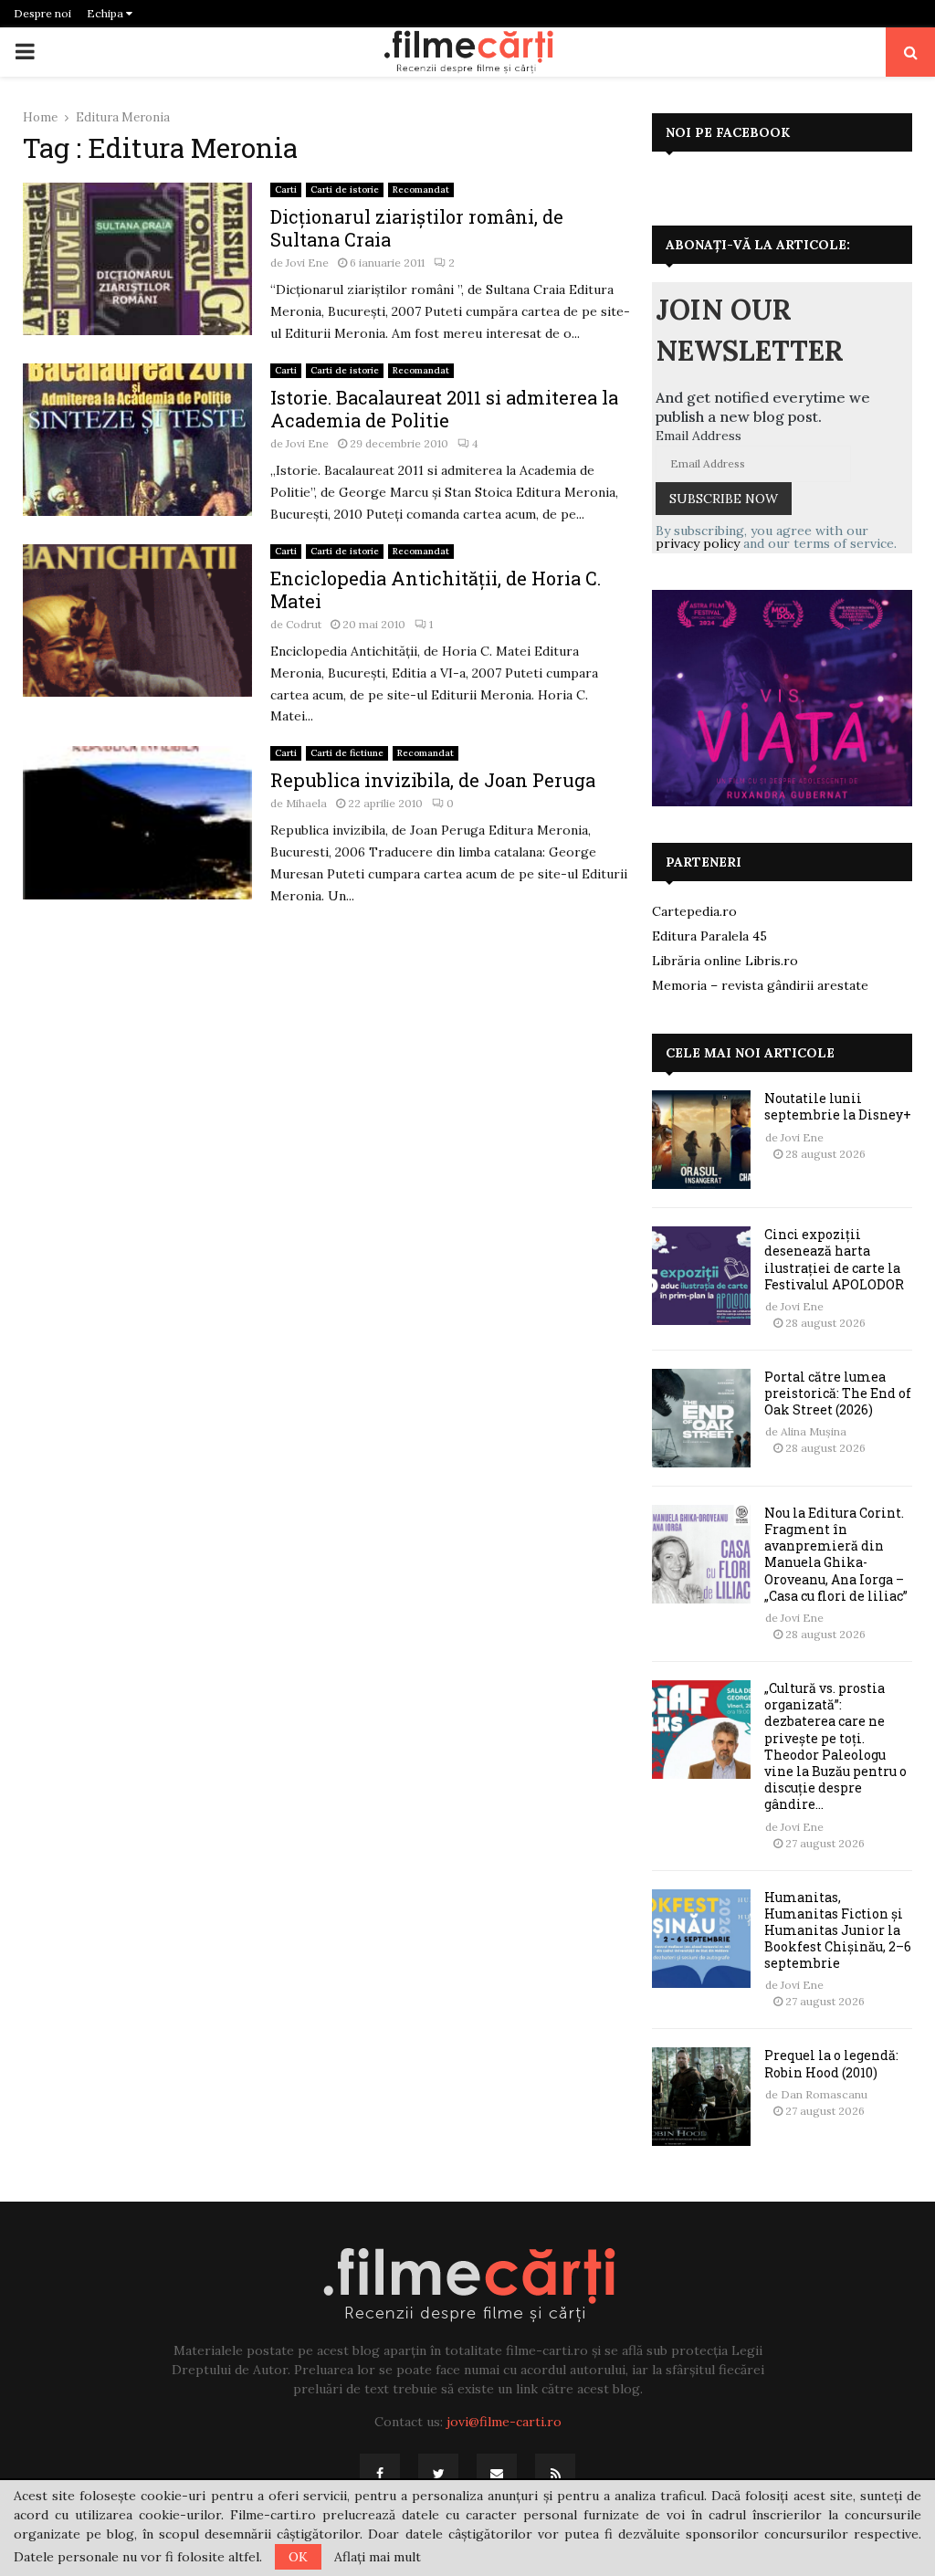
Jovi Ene (307, 263)
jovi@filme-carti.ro (504, 2422)
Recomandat (421, 189)
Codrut (304, 624)
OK (298, 2557)
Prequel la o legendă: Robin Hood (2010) (831, 2063)
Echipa (106, 13)
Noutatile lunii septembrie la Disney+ (838, 1106)
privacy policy (698, 543)
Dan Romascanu (824, 2094)
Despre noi (42, 13)
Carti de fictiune (347, 753)
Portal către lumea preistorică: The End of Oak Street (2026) (838, 1393)
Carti (286, 189)
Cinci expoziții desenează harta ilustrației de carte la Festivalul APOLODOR (834, 1259)
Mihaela (306, 803)
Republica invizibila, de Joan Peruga (433, 780)
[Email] (497, 2474)
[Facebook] (380, 2474)
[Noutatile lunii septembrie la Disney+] (701, 1140)
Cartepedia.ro (694, 911)
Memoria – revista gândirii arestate (760, 985)
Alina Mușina (814, 1431)
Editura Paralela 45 (709, 936)
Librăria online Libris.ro (725, 961)
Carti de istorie (345, 189)
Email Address (699, 436)
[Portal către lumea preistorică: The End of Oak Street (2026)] (701, 1418)
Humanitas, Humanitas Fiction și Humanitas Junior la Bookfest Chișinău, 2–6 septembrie (838, 1930)
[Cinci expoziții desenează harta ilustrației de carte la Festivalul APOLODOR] (701, 1276)
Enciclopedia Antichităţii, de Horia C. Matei (436, 589)
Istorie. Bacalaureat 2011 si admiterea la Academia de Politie (444, 409)
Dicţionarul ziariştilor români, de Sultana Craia (417, 228)
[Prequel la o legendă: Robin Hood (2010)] (701, 2097)
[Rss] (555, 2474)
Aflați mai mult (378, 2557)
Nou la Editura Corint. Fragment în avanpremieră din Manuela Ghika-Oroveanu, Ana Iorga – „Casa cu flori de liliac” (836, 1554)
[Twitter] (438, 2474)
